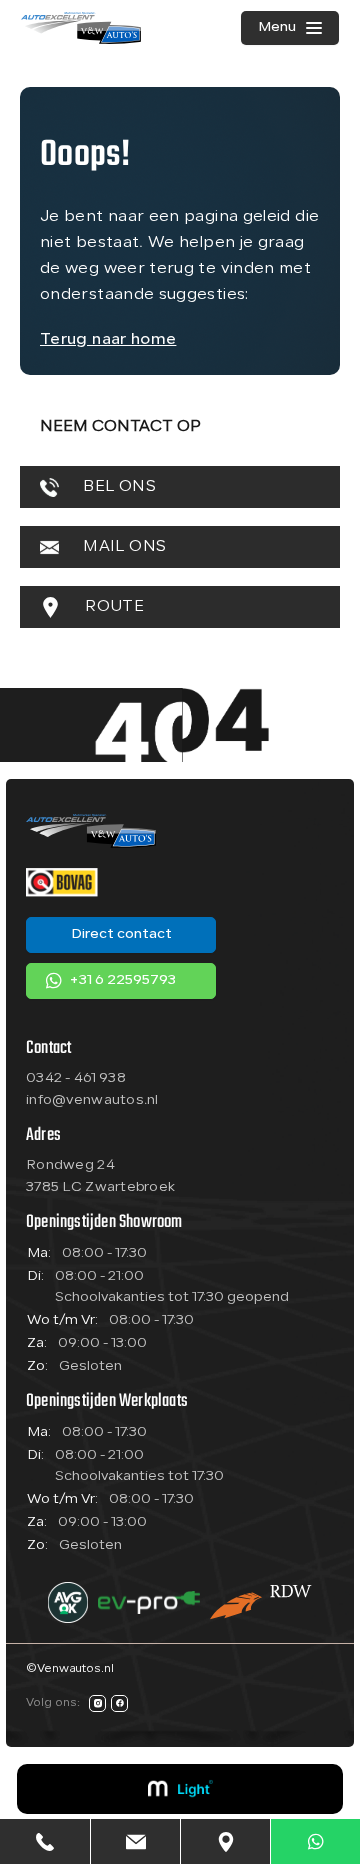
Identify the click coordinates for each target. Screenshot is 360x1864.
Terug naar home (108, 340)
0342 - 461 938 (76, 1078)
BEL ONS (117, 487)
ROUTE (112, 607)
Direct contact (121, 934)
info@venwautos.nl (92, 1100)
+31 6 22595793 (122, 980)
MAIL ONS (122, 547)
